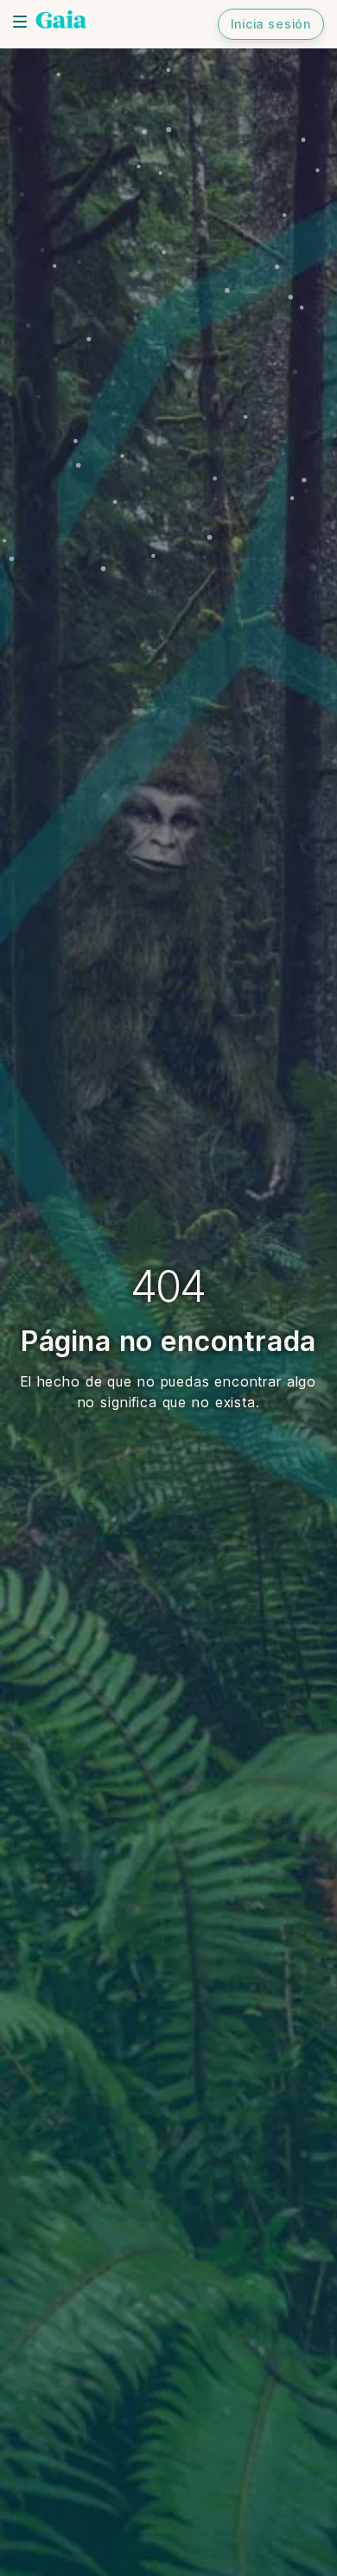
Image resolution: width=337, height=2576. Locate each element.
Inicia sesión (271, 24)
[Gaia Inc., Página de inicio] (61, 22)
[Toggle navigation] (20, 22)
